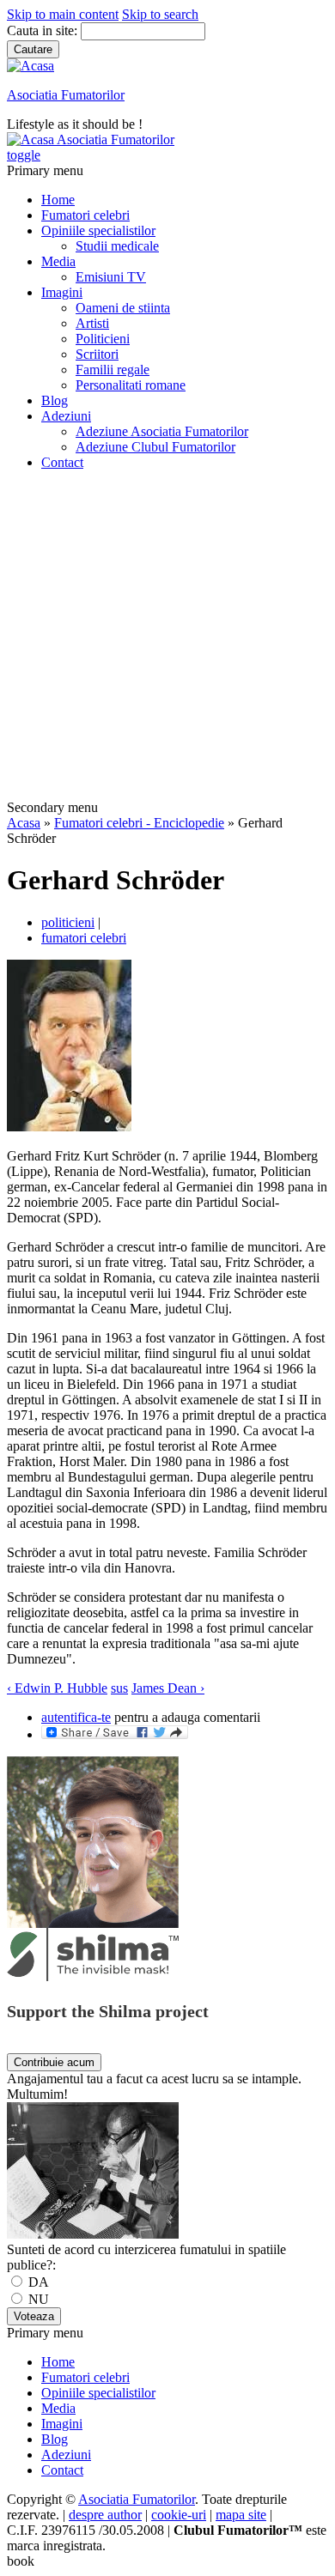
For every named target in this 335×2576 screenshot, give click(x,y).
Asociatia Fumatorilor (66, 95)
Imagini (62, 292)
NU (37, 2299)
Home (58, 200)
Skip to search (160, 14)
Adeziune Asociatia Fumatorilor (162, 431)
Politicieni (103, 339)
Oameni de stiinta (123, 308)
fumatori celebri (84, 938)
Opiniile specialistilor (98, 230)
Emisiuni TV (111, 277)
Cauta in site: (44, 30)
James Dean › (168, 1688)
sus (119, 1688)
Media (58, 261)
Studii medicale (117, 246)
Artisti (92, 323)
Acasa (24, 823)
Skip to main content (63, 14)
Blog (55, 400)
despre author (105, 2515)
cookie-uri (179, 2515)
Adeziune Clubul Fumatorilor (155, 447)
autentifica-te (76, 1717)
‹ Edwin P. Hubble (57, 1688)
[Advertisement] (167, 638)
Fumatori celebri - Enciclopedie (139, 823)
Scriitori (97, 354)
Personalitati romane (131, 385)
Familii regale (113, 370)
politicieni (68, 922)
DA (37, 2282)
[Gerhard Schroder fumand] (69, 1127)
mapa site (241, 2515)
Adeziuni (66, 416)
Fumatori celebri (85, 215)
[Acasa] (30, 66)
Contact (62, 462)
